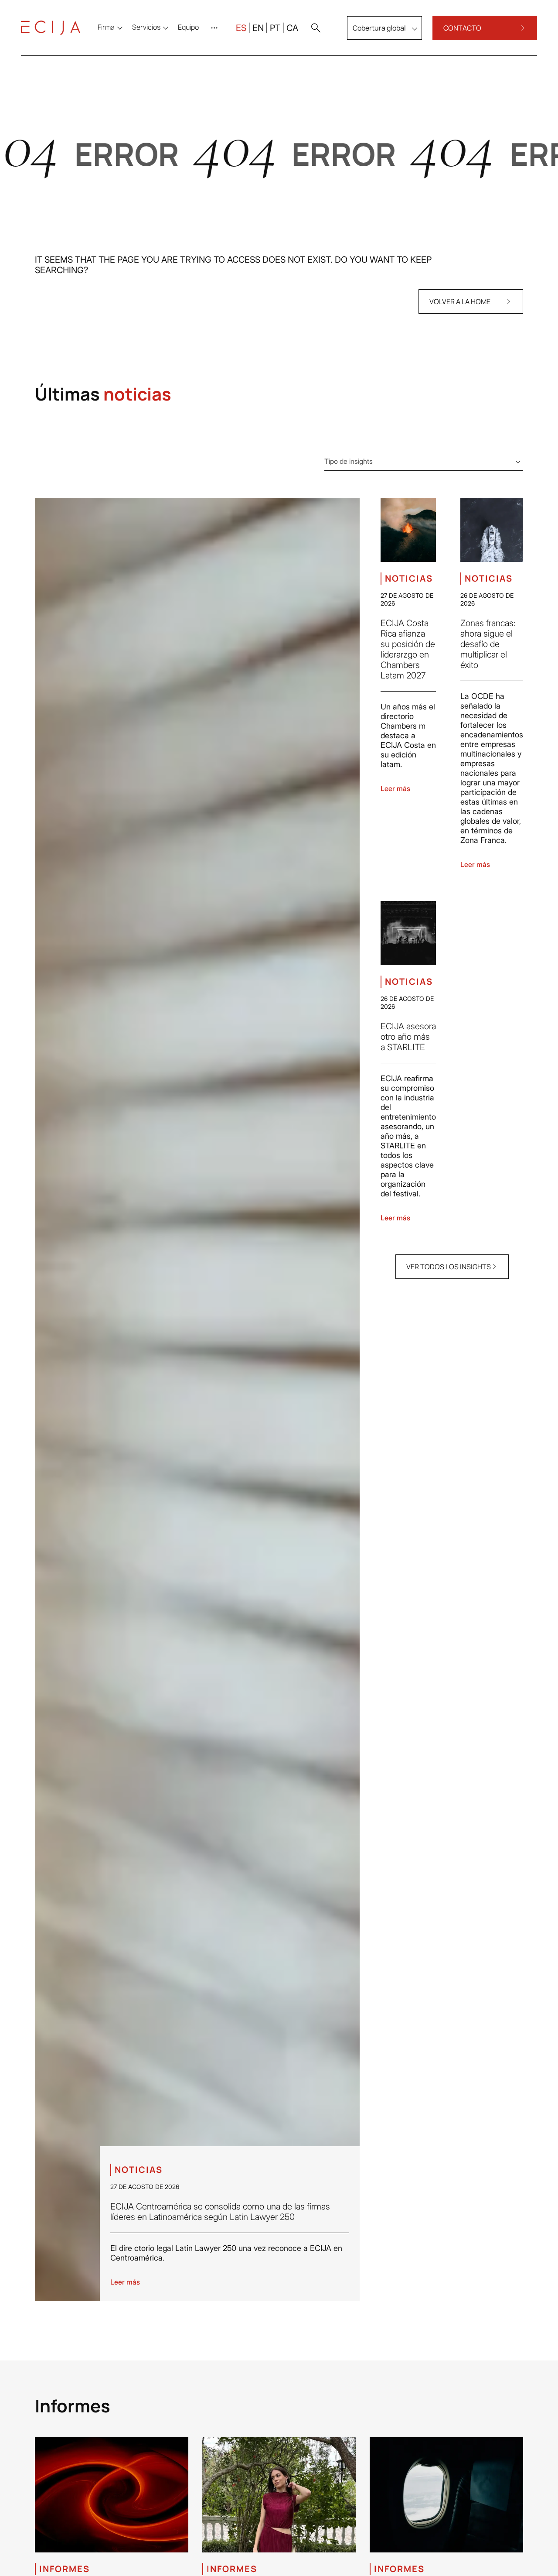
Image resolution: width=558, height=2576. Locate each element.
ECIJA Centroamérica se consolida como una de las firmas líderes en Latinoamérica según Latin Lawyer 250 (220, 2212)
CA (292, 28)
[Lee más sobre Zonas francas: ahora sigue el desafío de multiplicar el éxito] (492, 530)
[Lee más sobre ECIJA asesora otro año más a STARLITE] (408, 933)
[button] (316, 28)
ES (241, 28)
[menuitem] (188, 27)
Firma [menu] (106, 27)
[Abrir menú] (216, 28)
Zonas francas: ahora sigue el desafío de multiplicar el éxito (488, 644)
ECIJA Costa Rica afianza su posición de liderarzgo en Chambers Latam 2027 (408, 649)
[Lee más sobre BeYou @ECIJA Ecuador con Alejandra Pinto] (279, 2495)
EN (258, 28)
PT (275, 28)
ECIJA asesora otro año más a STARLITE (408, 1037)
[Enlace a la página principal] (51, 28)
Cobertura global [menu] (379, 28)
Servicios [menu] (146, 27)
